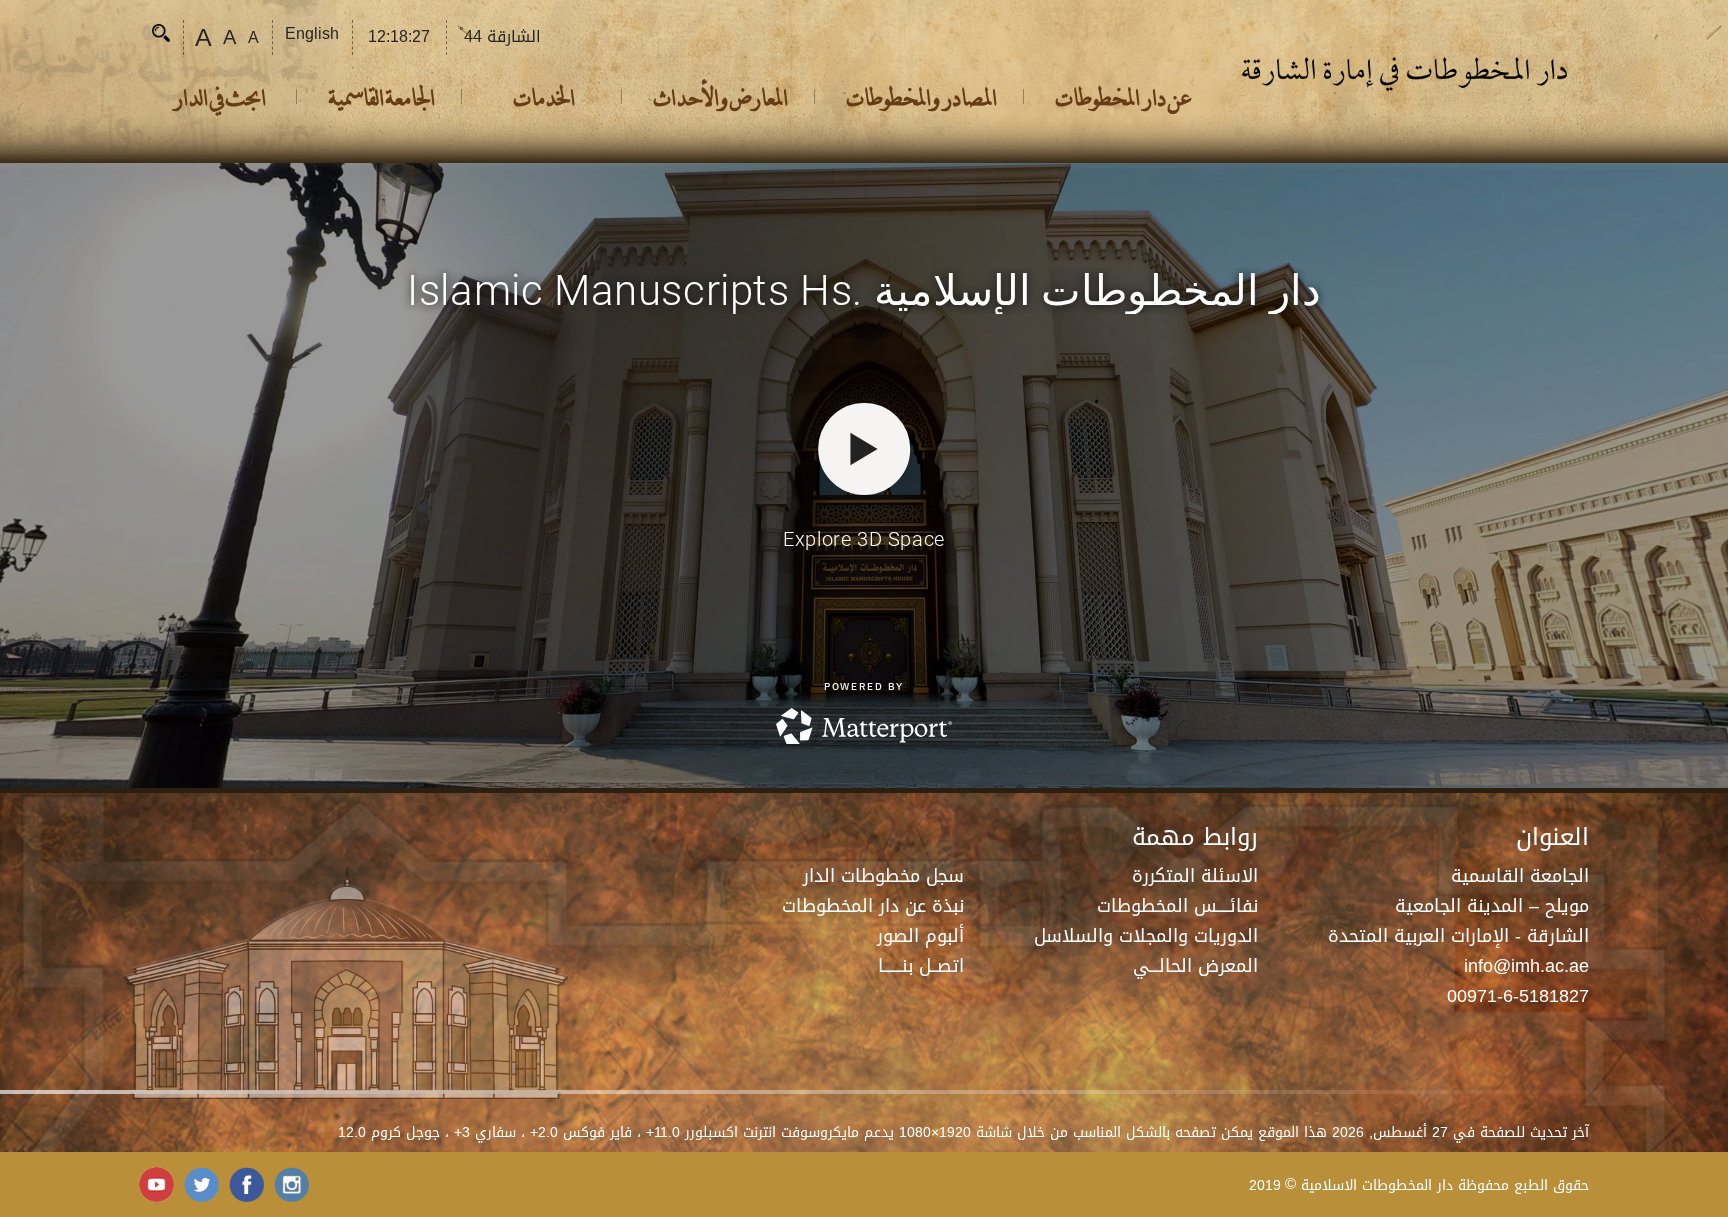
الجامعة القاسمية (381, 96)
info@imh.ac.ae (1526, 966)
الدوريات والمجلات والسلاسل (1146, 936)
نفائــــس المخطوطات (1177, 906)
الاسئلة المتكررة (1195, 876)
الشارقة (500, 36)
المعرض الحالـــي (1195, 966)
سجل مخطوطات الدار (883, 876)
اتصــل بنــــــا (921, 966)
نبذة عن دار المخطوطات (873, 906)
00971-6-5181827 (1518, 996)
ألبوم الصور (920, 936)
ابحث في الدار (219, 96)
